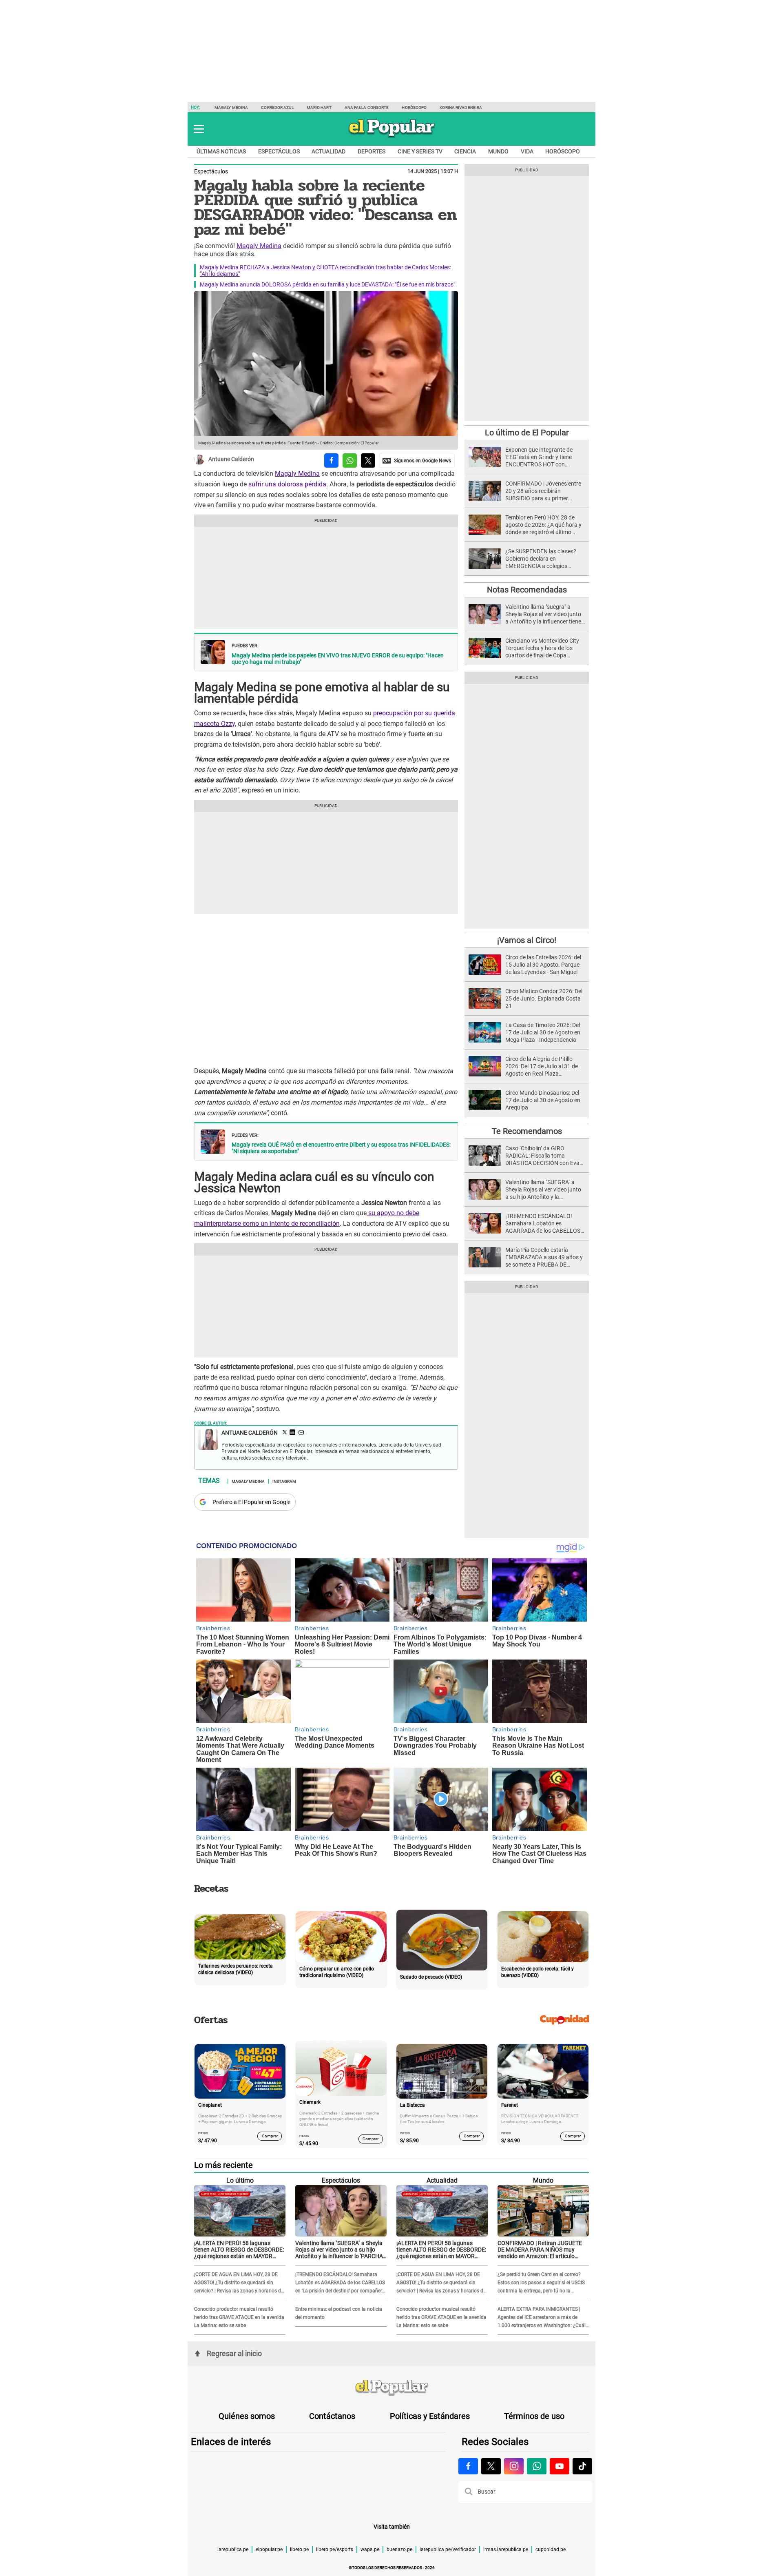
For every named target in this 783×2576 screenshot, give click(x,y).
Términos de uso (534, 2416)
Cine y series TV (420, 151)
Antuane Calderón (231, 459)
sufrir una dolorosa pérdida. (288, 484)
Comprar (270, 2136)
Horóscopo (414, 108)
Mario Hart (319, 108)
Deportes (372, 151)
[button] (199, 129)
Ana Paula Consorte (367, 108)
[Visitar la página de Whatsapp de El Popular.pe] (537, 2466)
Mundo (498, 151)
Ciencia (465, 151)
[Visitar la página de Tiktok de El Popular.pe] (582, 2466)
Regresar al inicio (234, 2353)
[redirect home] (391, 2388)
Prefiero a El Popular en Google (251, 1502)
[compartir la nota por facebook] (331, 460)
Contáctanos (332, 2416)
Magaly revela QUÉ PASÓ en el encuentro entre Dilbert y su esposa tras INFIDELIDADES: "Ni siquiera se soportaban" (341, 1148)
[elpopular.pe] (392, 137)
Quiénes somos (247, 2416)
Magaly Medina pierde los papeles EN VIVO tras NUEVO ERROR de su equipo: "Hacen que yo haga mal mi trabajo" (338, 659)
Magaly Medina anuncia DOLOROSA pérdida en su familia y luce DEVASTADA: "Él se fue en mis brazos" (327, 284)
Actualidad (328, 151)
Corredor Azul (277, 108)
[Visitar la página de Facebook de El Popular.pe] (468, 2466)
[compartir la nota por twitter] (368, 460)
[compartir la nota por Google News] (417, 460)
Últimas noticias (221, 151)
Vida (527, 151)
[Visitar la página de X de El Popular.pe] (491, 2466)
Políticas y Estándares (430, 2416)
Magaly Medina (231, 108)
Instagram (284, 1481)
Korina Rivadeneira (461, 108)
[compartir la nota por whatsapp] (350, 460)
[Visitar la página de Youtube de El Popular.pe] (560, 2466)
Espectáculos (279, 151)
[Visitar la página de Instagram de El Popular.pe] (514, 2466)
